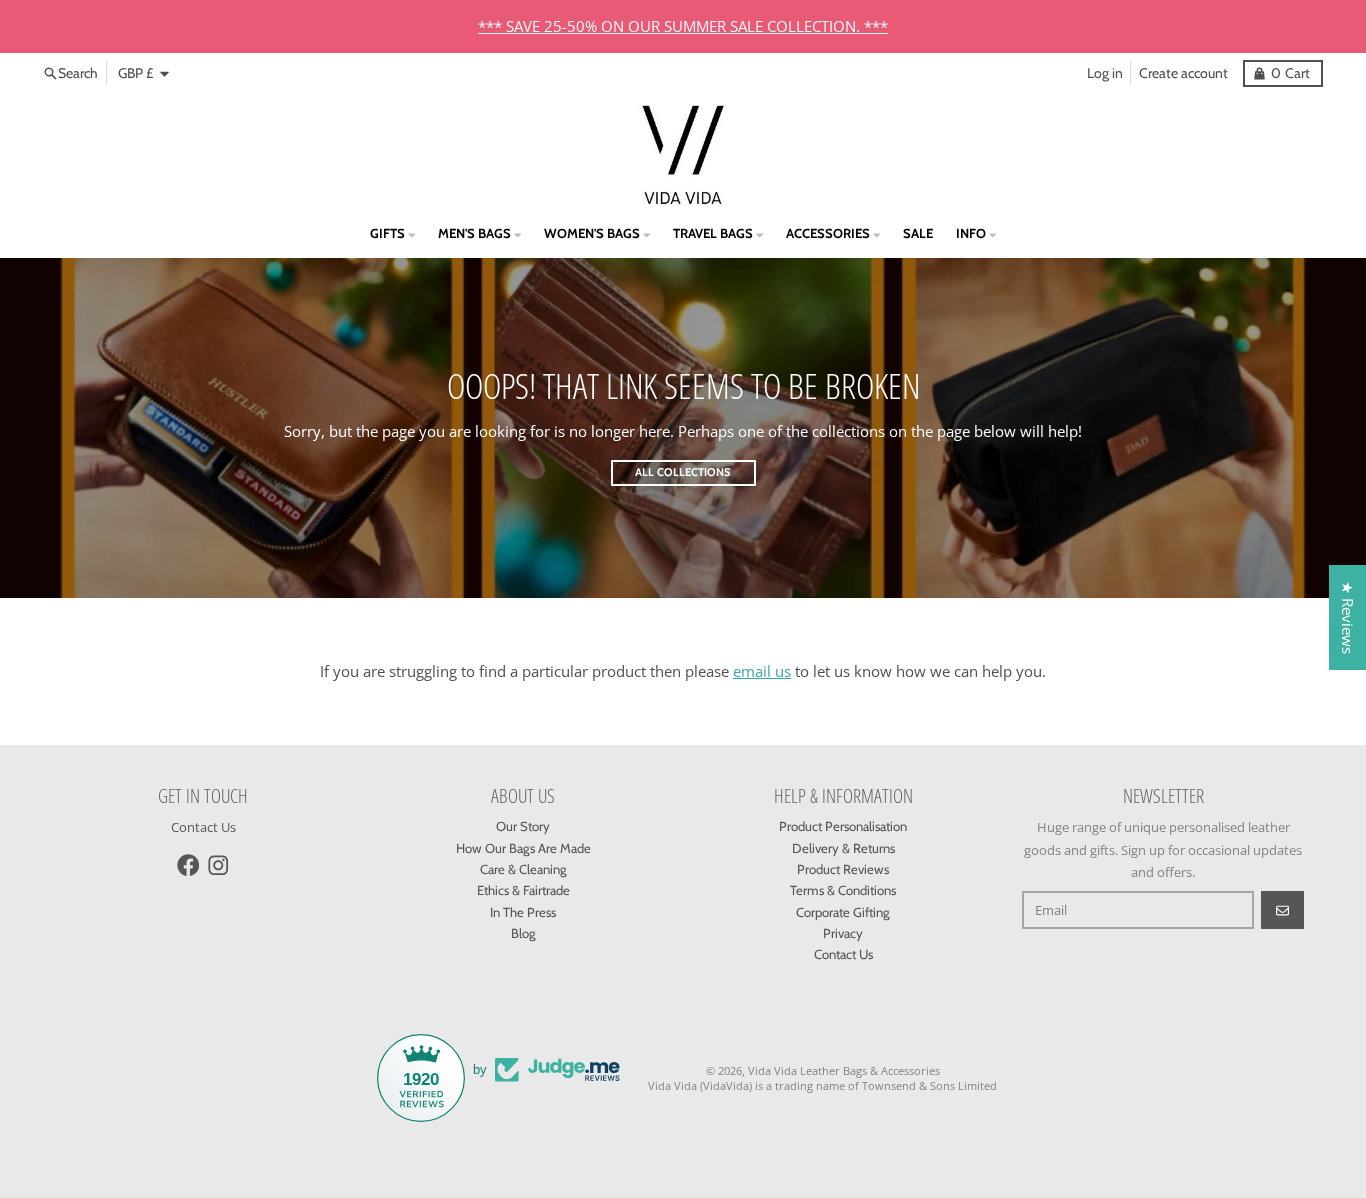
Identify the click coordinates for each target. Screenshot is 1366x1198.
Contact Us (203, 827)
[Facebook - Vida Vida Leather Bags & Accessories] (188, 865)
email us (762, 671)
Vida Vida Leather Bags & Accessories (844, 1070)
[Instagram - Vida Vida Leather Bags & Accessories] (218, 865)
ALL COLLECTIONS (683, 472)
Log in (1105, 73)
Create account (1183, 73)
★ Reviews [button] (1348, 617)
